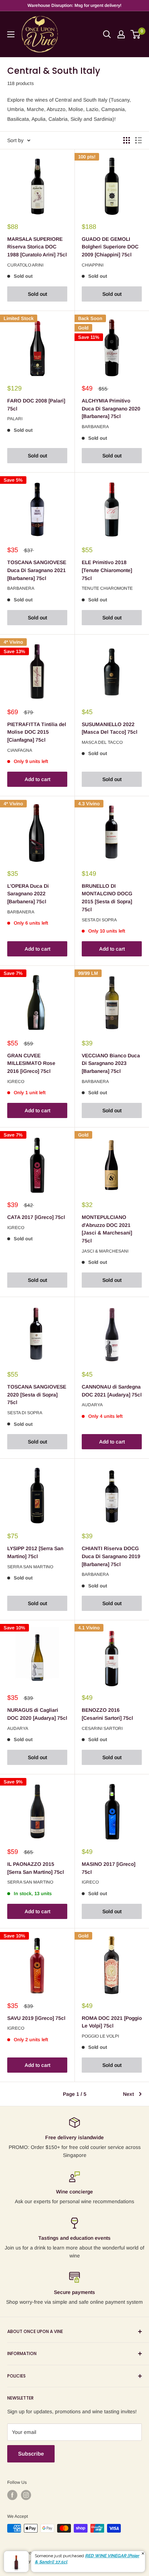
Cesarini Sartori (102, 1728)
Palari (15, 419)
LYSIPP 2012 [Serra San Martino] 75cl (35, 1552)
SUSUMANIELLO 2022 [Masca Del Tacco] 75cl (110, 728)
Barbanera (95, 427)
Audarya (92, 1405)
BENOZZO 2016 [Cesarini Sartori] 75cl (107, 1714)
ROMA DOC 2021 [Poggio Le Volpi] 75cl (112, 2022)
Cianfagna (20, 750)
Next (128, 2094)
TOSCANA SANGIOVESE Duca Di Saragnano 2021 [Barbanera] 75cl (37, 570)
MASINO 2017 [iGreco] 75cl (108, 1868)
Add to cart (37, 779)
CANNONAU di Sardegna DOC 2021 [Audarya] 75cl (112, 1391)
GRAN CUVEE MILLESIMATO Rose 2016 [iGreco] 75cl (31, 1063)
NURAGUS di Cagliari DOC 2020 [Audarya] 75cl (37, 1714)
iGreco (16, 1082)
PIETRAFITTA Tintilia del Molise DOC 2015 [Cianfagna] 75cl (37, 732)
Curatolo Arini (25, 265)
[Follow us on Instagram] (26, 2495)
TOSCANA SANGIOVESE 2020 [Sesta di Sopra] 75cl (37, 1394)
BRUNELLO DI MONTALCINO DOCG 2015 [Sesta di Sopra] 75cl (107, 898)
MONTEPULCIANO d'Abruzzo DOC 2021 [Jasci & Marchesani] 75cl (107, 1229)
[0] (136, 34)
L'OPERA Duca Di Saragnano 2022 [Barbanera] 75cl (28, 894)
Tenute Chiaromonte (107, 588)
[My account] (121, 34)
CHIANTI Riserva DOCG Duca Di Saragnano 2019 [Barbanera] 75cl (111, 1556)
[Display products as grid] (127, 140)
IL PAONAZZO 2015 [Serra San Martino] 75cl (36, 1868)
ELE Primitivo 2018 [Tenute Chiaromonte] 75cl (107, 570)
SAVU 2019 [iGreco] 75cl (36, 2018)
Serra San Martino (30, 1567)
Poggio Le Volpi (100, 2036)
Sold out (37, 294)
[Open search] (107, 34)
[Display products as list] (139, 140)
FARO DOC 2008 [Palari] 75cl (36, 405)
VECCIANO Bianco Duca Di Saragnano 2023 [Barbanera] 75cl (111, 1063)
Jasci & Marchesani (105, 1251)
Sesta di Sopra (99, 920)
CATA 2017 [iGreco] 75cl (36, 1217)
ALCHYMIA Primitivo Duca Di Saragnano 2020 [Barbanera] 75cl (111, 408)
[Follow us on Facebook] (12, 2495)
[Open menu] (11, 34)
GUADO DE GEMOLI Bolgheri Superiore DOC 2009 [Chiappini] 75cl (110, 247)
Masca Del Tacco (102, 742)
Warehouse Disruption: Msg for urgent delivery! (74, 5)
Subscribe (31, 2454)
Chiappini (93, 265)
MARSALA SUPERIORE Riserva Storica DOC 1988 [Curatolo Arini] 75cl (37, 247)
